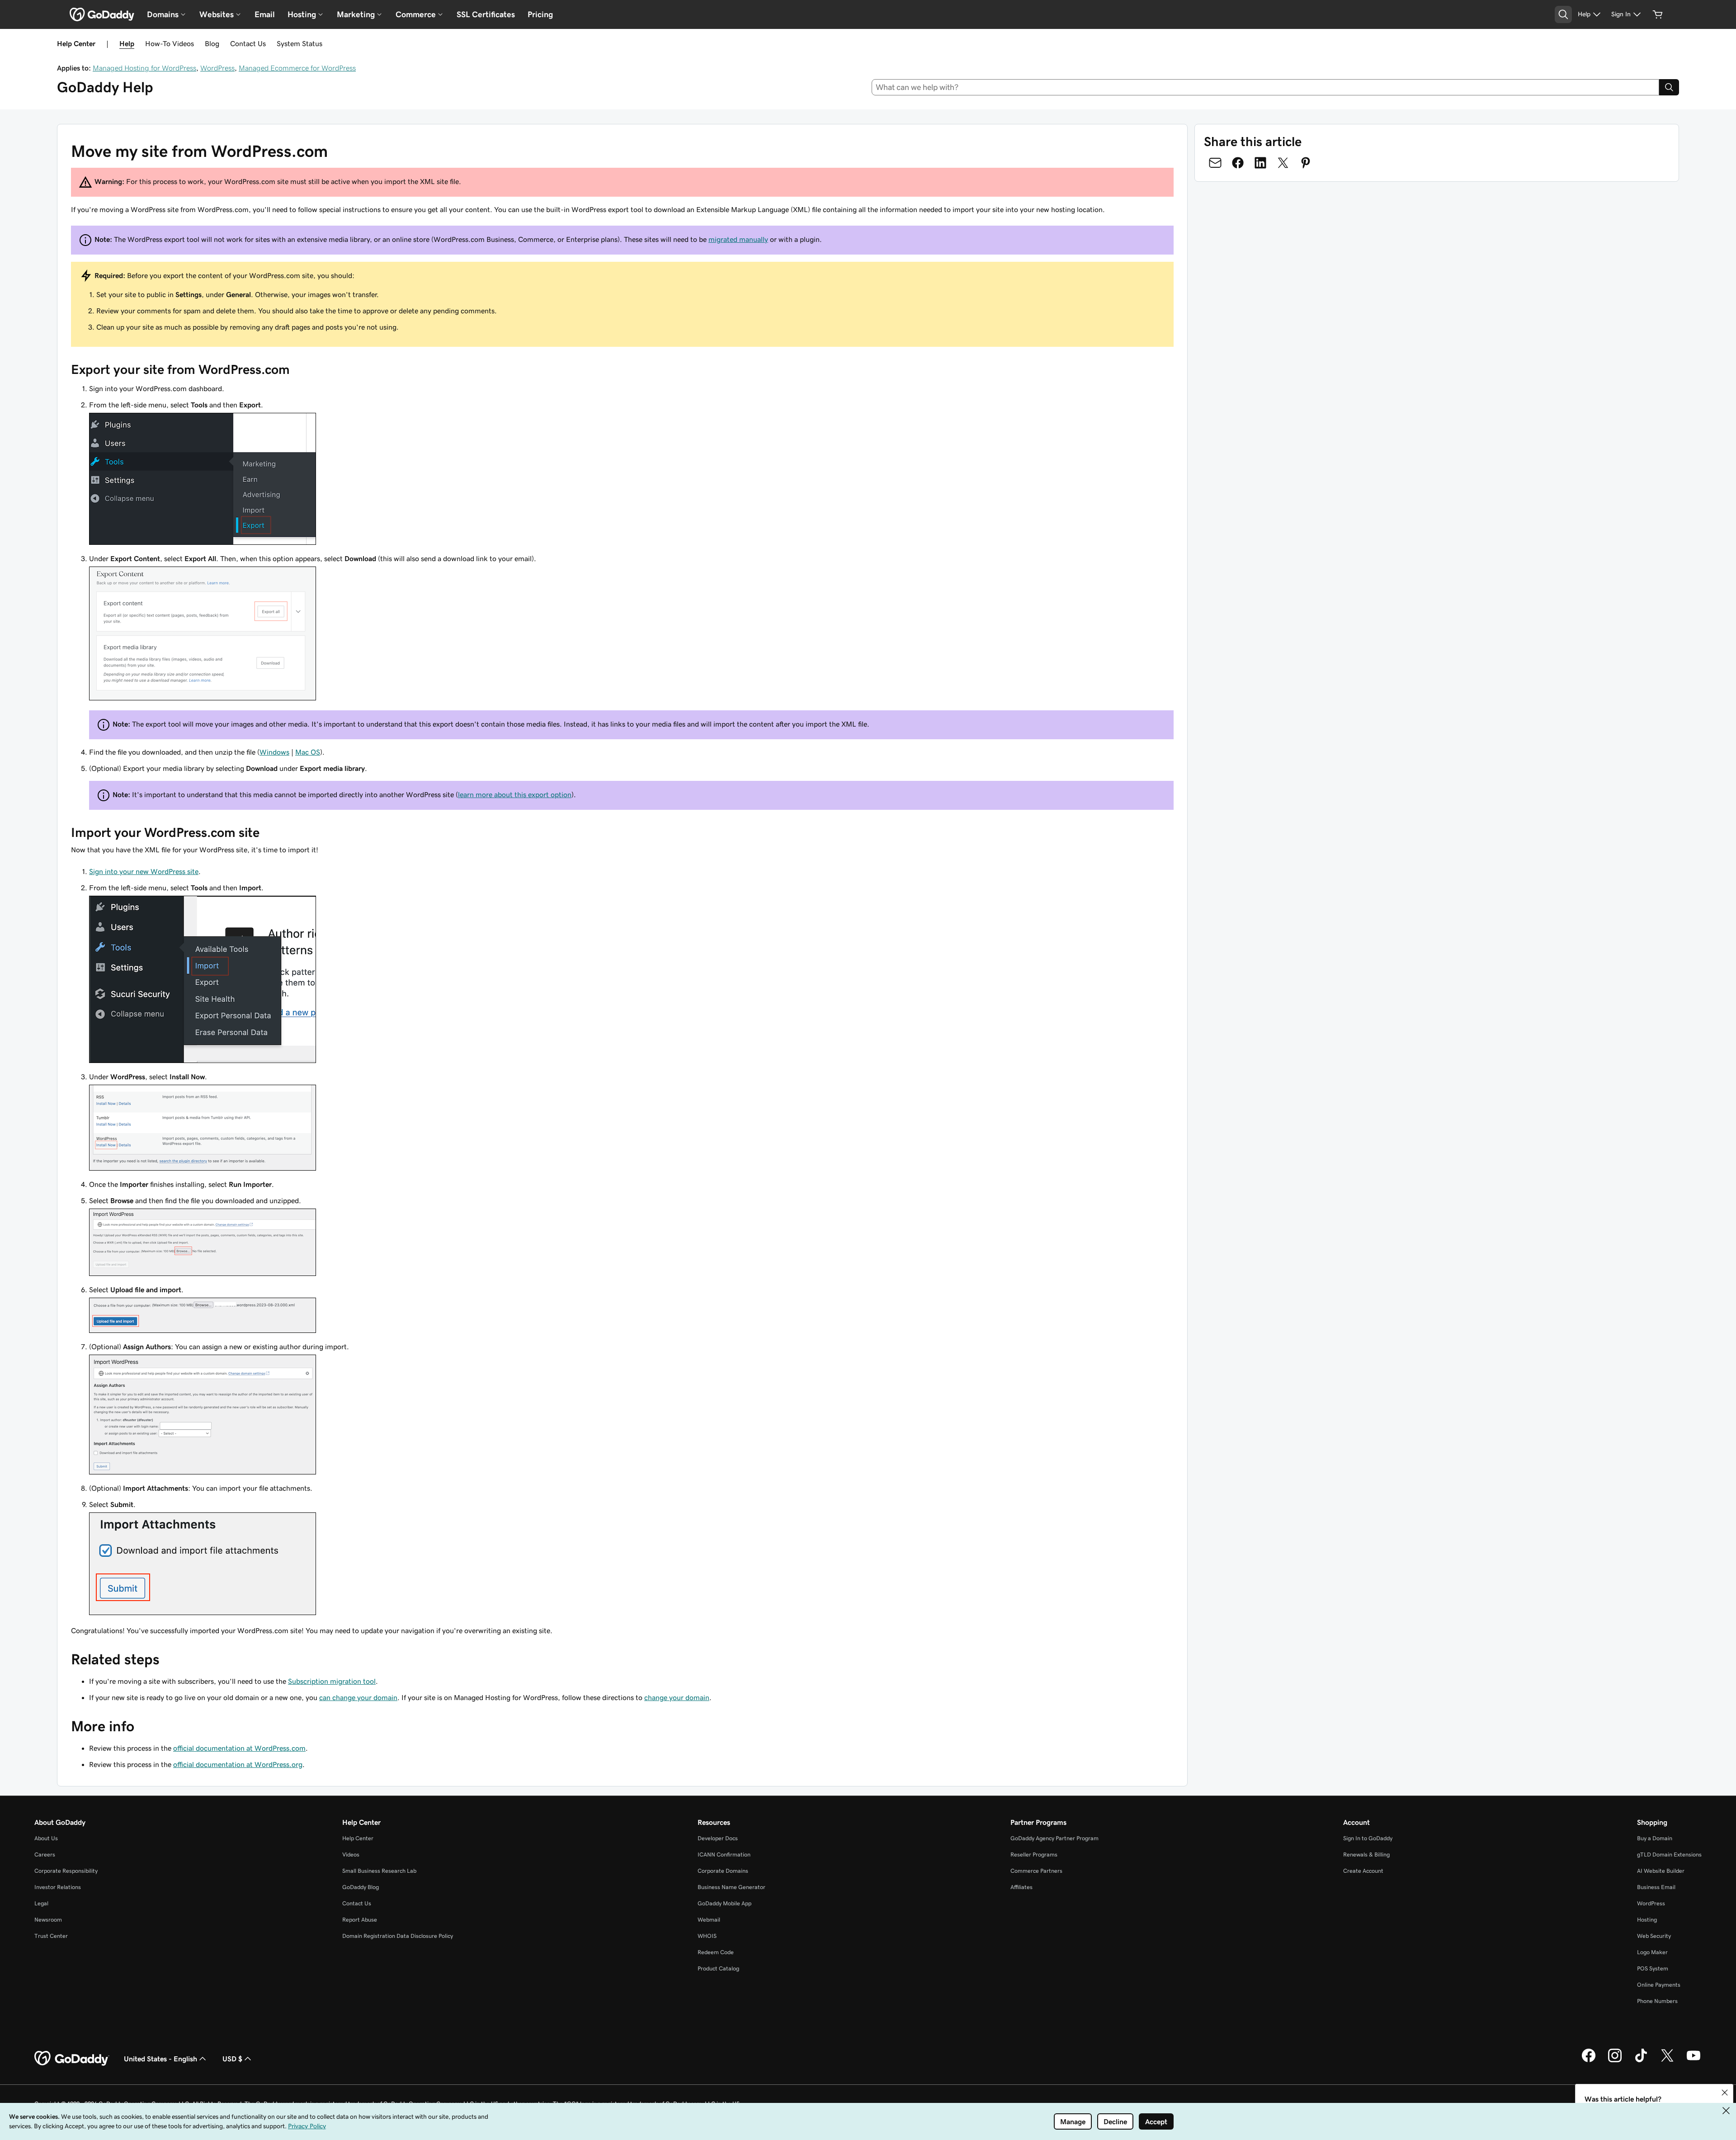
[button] (1725, 2093)
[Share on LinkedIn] (1260, 163)
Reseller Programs (1034, 1854)
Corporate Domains (723, 1871)
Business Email (1656, 1887)
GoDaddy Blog (361, 1887)
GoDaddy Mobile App (724, 1903)
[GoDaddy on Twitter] (1667, 2061)
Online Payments (1659, 1985)
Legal (41, 1903)
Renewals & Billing (1366, 1854)
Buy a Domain (1655, 1838)
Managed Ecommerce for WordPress (297, 68)
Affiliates (1021, 1887)
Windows (274, 752)
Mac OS (308, 752)
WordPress (217, 68)
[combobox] (1266, 87)
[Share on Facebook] (1238, 163)
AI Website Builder (1661, 1871)
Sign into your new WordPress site (144, 871)
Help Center (358, 1838)
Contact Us (248, 43)
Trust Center (51, 1936)
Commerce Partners (1036, 1871)
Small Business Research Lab (379, 1871)
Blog (212, 43)
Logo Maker (1652, 1952)
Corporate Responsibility (66, 1871)
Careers (45, 1854)
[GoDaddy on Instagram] (1615, 2061)
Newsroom (48, 1920)
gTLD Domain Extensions (1669, 1854)
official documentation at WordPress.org (238, 1764)
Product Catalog (718, 1968)
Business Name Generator (731, 1887)
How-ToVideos (170, 43)
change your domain (677, 1697)
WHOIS (707, 1936)
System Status (300, 43)
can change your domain (358, 1697)
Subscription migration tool (332, 1681)
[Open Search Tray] (1563, 14)
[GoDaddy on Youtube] (1694, 2061)
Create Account (1363, 1871)
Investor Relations (58, 1887)
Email (265, 14)
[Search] (1669, 87)
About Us (46, 1838)
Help (127, 43)
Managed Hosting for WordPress (144, 68)
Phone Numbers (1657, 2001)
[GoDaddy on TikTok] (1641, 2061)
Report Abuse (360, 1920)
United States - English (160, 2059)
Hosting (1647, 1920)
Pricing (540, 14)
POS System (1653, 1968)
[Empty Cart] (1658, 14)
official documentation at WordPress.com (239, 1748)
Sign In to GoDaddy (1368, 1838)
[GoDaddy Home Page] (72, 2059)
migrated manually (738, 239)
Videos (351, 1854)
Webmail (709, 1920)
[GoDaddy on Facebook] (1589, 2061)
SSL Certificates (486, 14)
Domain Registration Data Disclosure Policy (398, 1936)
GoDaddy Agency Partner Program (1054, 1838)
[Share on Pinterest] (1306, 163)
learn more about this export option (515, 794)
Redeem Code (716, 1952)
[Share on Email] (1215, 163)
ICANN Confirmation (724, 1854)
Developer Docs (718, 1838)
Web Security (1654, 1936)
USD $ (232, 2059)
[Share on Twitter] (1283, 163)
